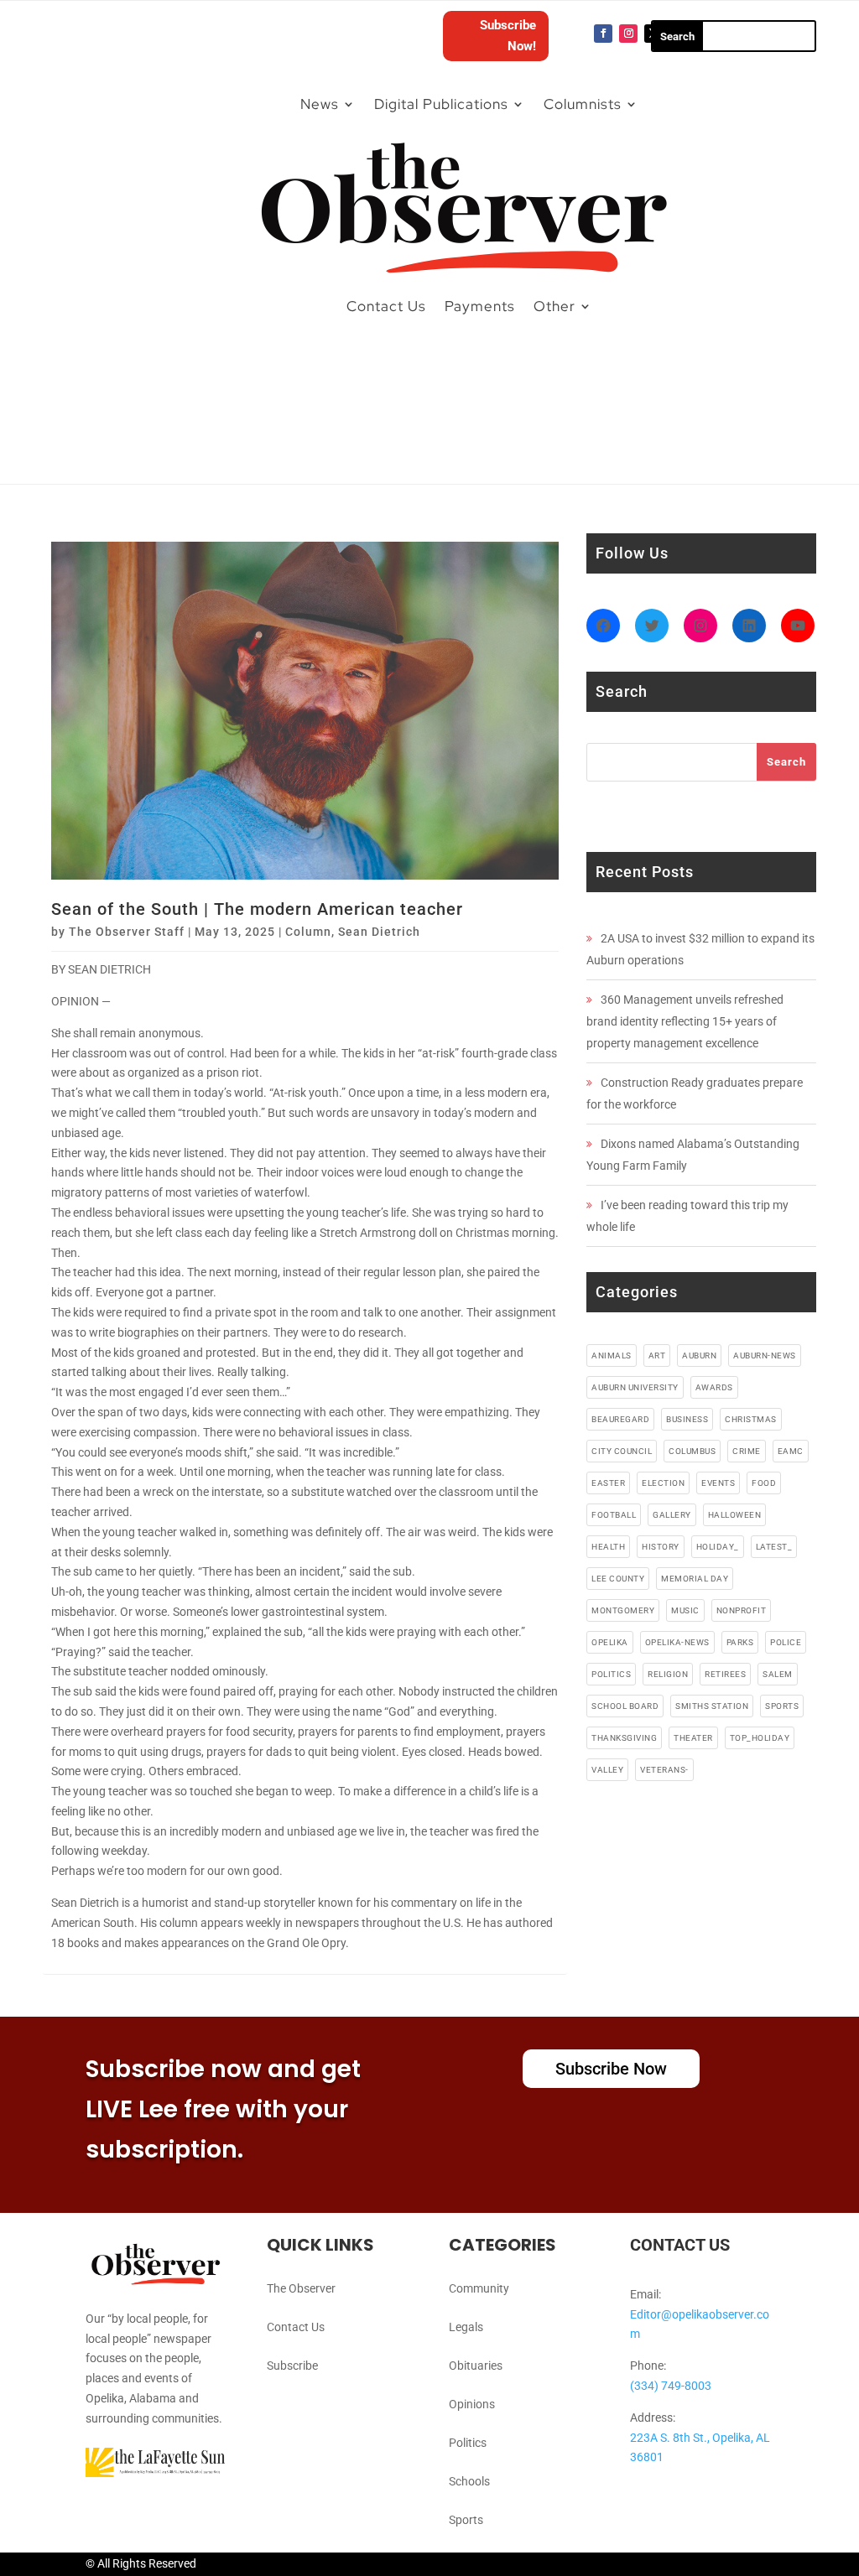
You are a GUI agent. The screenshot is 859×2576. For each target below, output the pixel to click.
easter (608, 1483)
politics (611, 1674)
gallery (672, 1515)
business (687, 1419)
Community (479, 2288)
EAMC (791, 1451)
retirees (725, 1674)
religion (668, 1674)
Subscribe (292, 2366)
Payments (480, 306)
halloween (735, 1515)
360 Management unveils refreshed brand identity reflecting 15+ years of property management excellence (685, 1021)
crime (747, 1451)
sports (782, 1706)
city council (622, 1451)
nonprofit (742, 1610)
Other (554, 306)
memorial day (695, 1579)
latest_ (774, 1547)
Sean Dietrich (379, 932)
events (718, 1483)
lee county (618, 1579)
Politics (468, 2443)
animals (612, 1356)
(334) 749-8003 (671, 2386)
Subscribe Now (611, 2069)
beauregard (620, 1419)
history (661, 1547)
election (663, 1483)
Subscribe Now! (508, 36)
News (320, 104)
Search (786, 762)
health (608, 1547)
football (614, 1515)
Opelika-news (677, 1642)
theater (693, 1738)
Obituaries (476, 2366)
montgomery (623, 1610)
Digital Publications (441, 104)
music (685, 1610)
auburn (699, 1356)
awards (714, 1387)
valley (607, 1770)
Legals (466, 2327)
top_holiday (760, 1738)
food (764, 1483)
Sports (466, 2520)
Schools (469, 2481)
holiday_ (718, 1547)
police (786, 1642)
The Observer (301, 2288)
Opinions (472, 2404)
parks (740, 1642)
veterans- (664, 1770)
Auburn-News (765, 1356)
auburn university (635, 1387)
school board (625, 1706)
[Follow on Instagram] (628, 34)
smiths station (712, 1706)
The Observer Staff (127, 932)
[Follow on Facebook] (603, 34)
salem (778, 1674)
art (657, 1356)
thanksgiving (624, 1738)
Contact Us (386, 306)
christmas (751, 1419)
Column (308, 932)
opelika (610, 1642)
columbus (692, 1451)
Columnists (583, 104)
